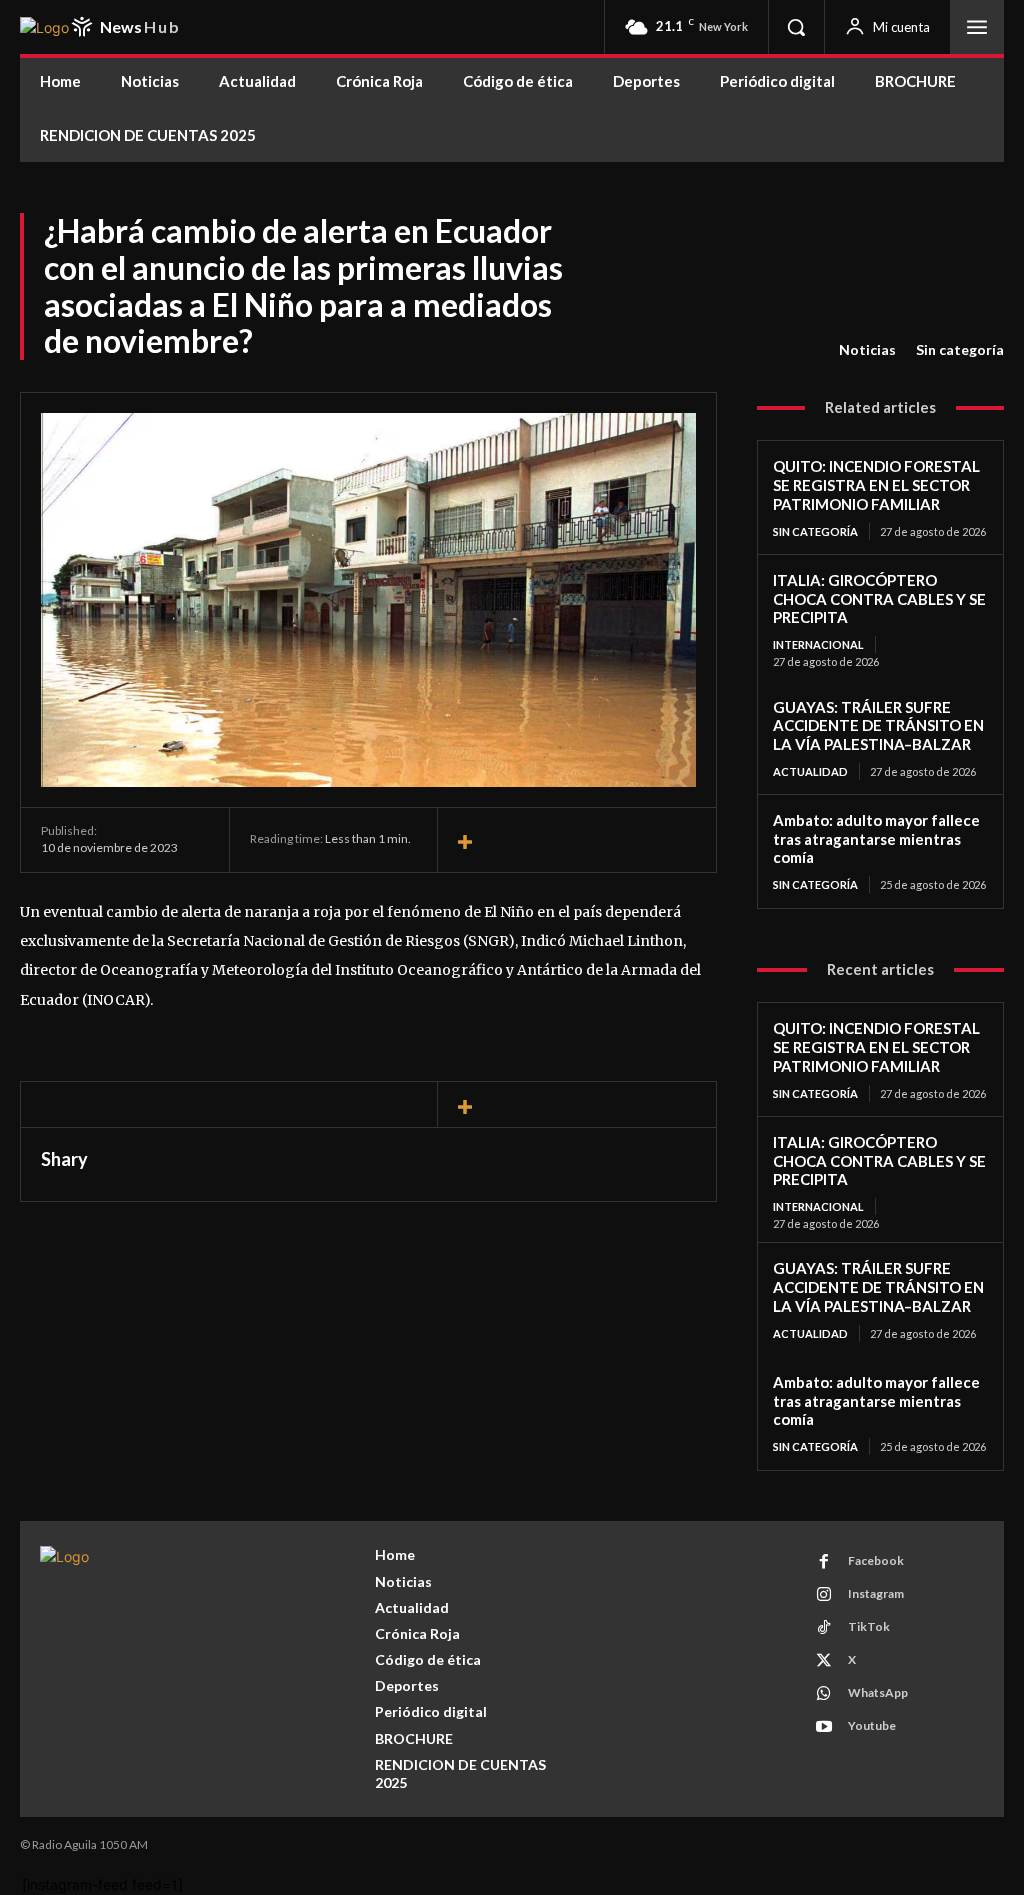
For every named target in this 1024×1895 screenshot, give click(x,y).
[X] (824, 1661)
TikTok (869, 1626)
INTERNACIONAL (818, 644)
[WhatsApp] (824, 1694)
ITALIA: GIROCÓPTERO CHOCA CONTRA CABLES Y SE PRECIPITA (879, 599)
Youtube (872, 1725)
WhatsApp (878, 1692)
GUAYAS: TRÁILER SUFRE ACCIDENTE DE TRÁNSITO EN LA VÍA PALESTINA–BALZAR (878, 726)
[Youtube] (824, 1727)
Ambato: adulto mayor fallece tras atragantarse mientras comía (876, 839)
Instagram (876, 1593)
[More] (577, 842)
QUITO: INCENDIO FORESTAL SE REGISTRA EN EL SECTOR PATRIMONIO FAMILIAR (876, 485)
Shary (64, 1159)
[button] (796, 27)
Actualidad (810, 771)
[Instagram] (824, 1595)
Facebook (876, 1560)
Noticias (867, 349)
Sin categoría (960, 349)
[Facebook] (824, 1562)
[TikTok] (824, 1628)
